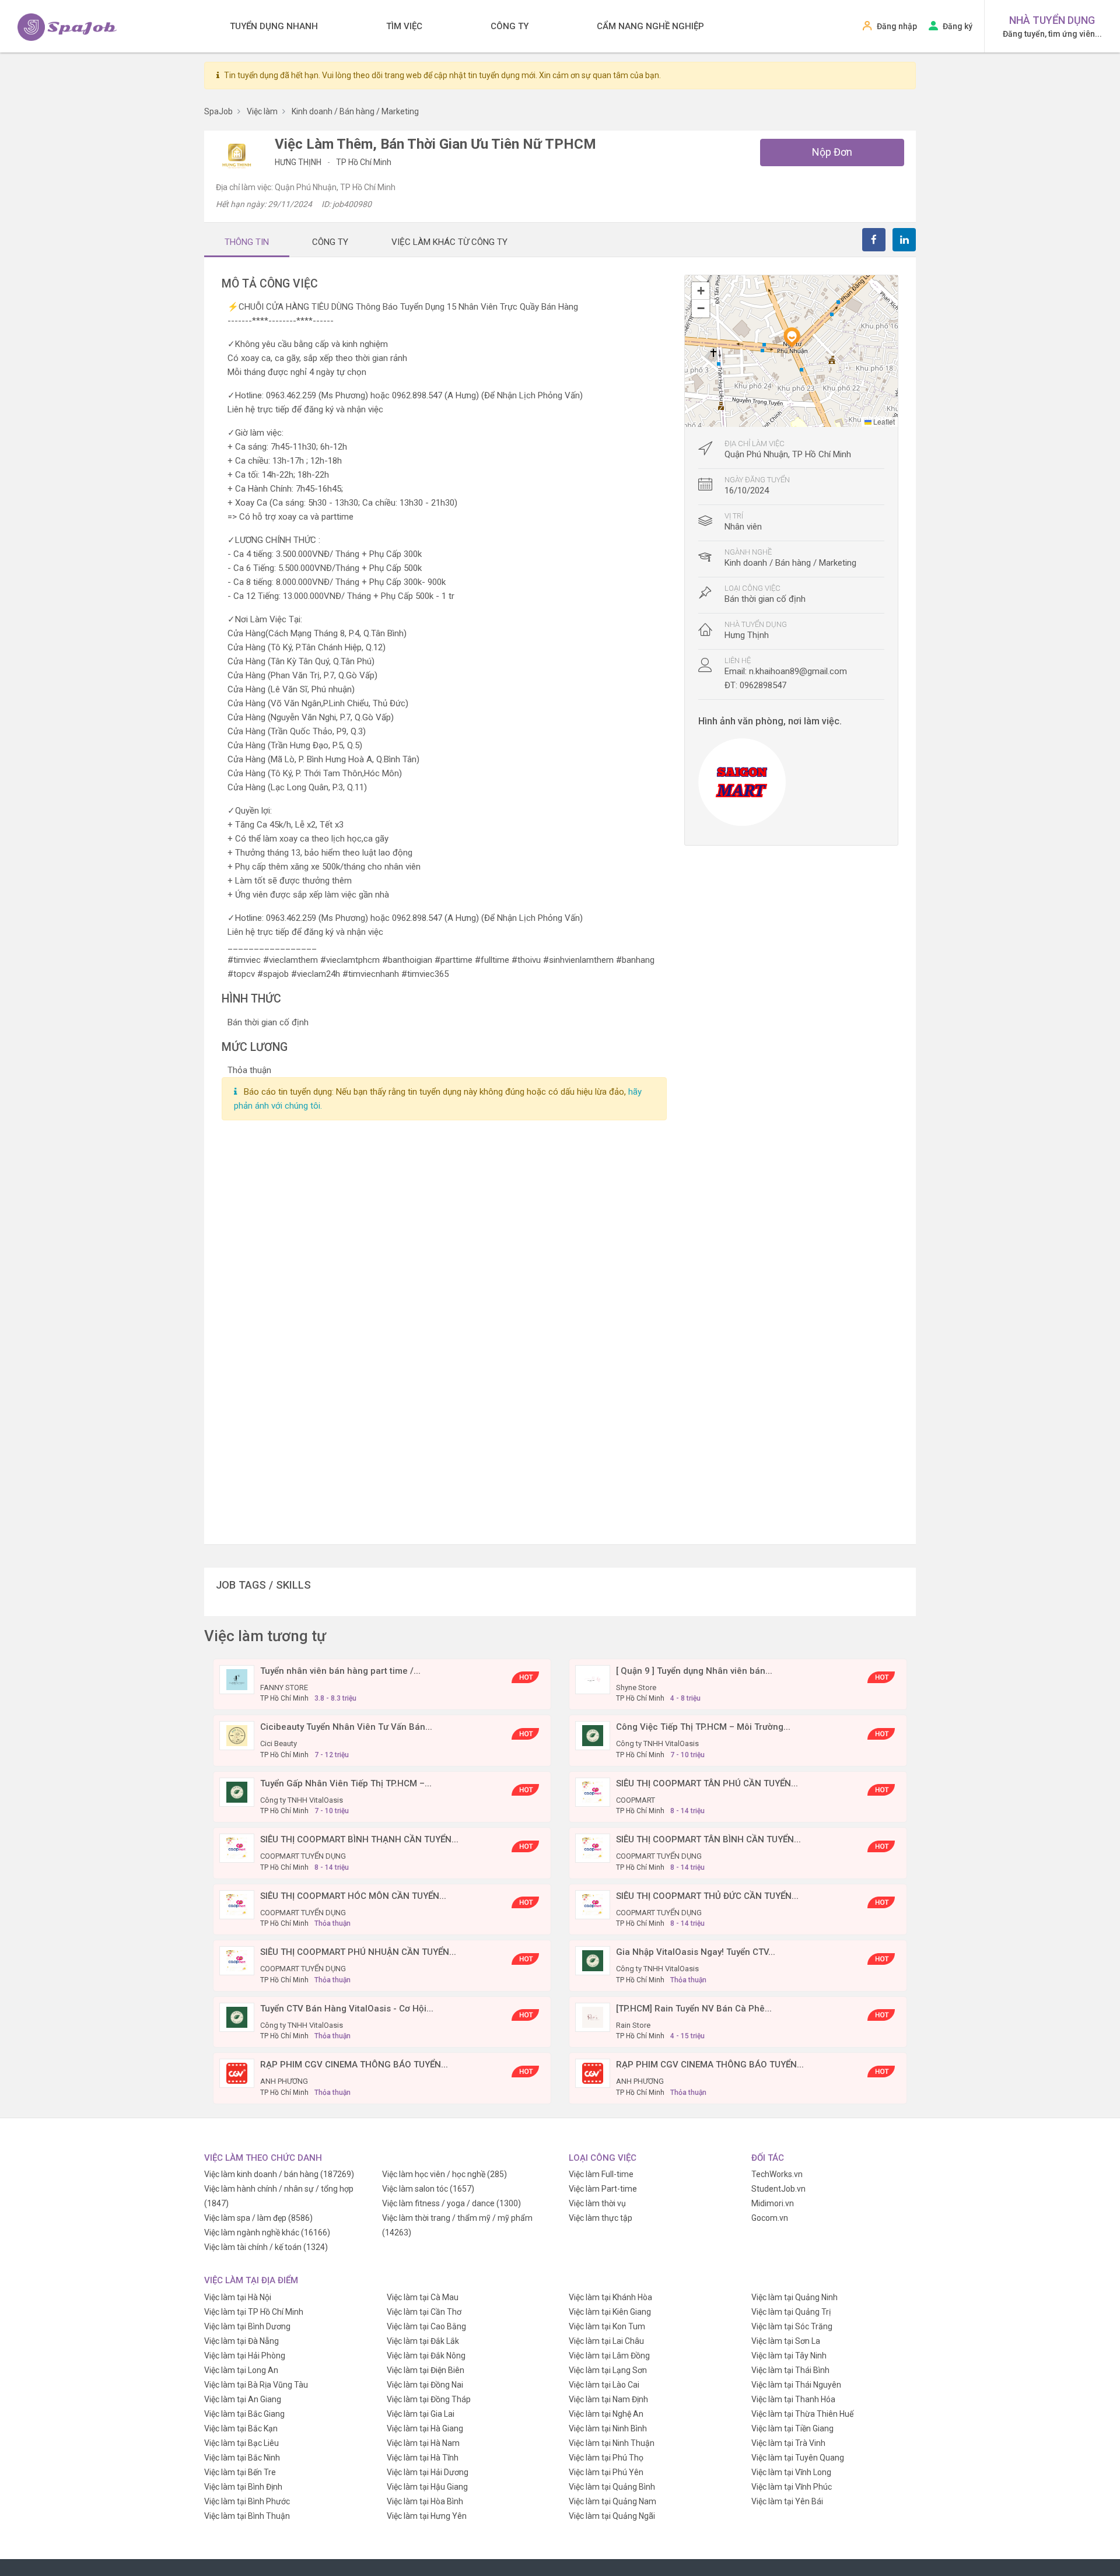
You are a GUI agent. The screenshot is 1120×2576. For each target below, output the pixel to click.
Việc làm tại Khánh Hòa (610, 2297)
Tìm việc (404, 26)
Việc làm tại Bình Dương (247, 2326)
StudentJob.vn (778, 2189)
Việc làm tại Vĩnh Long (791, 2472)
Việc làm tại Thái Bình (790, 2370)
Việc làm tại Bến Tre (240, 2472)
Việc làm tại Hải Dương (428, 2472)
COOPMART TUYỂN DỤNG (303, 1856)
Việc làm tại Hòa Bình (425, 2501)
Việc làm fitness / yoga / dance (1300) (452, 2203)
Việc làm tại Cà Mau (423, 2297)
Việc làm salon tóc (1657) (428, 2189)
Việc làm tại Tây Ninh (789, 2356)
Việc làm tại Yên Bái (787, 2501)
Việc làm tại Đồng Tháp (429, 2399)
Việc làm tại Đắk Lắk (423, 2341)
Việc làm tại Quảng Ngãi (612, 2516)
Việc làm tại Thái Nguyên (796, 2385)
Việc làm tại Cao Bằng (426, 2326)
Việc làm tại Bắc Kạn (241, 2428)
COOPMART (636, 1800)
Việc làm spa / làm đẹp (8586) (258, 2218)
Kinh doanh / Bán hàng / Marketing (790, 563)
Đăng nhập (897, 26)
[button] (792, 337)
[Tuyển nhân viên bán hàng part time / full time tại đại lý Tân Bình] (237, 1679)
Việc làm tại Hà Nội (238, 2297)
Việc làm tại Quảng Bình (612, 2487)
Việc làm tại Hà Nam (423, 2443)
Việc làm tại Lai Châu (606, 2341)
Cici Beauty (279, 1743)
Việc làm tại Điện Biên (426, 2370)
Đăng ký (958, 26)
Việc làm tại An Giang (243, 2399)
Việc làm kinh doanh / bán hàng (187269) (279, 2174)
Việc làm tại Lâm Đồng (609, 2356)
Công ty (510, 26)
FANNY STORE (284, 1687)
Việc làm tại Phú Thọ (606, 2458)
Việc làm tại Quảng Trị (791, 2312)
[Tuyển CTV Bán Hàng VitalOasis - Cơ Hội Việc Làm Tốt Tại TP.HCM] (237, 2017)
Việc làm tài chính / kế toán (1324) (266, 2247)
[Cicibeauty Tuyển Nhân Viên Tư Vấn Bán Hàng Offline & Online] (237, 1735)
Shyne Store (636, 1687)
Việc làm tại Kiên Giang (610, 2312)
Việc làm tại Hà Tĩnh (423, 2458)
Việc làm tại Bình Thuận (247, 2516)
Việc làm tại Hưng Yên (427, 2516)
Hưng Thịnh (299, 162)
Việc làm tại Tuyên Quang (798, 2458)
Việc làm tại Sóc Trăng (792, 2326)
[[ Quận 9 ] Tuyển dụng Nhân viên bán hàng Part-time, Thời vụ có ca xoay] (593, 1679)
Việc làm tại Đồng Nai (425, 2385)
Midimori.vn (773, 2203)
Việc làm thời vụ (597, 2203)
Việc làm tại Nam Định (608, 2399)
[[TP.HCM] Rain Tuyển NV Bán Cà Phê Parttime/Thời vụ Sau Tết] (593, 2017)
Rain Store (633, 2025)
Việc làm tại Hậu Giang (427, 2487)
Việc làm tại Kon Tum (607, 2326)
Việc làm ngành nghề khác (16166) (267, 2232)
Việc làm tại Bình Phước (247, 2501)
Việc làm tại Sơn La (786, 2341)
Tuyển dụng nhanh (274, 26)
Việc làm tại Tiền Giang (792, 2428)
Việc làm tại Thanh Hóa (793, 2399)
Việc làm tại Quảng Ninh (794, 2297)
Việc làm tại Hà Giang (425, 2428)
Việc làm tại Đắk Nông (426, 2356)
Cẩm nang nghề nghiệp (650, 26)
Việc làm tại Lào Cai (604, 2385)
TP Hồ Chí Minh (364, 162)
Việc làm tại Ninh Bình (608, 2428)
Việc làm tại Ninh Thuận (612, 2443)
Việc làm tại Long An (241, 2370)
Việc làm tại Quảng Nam (612, 2501)
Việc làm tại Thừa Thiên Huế (802, 2414)
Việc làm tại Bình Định (243, 2487)
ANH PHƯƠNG (284, 2081)
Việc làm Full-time (601, 2174)
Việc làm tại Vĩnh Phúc (792, 2487)
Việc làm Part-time (603, 2189)
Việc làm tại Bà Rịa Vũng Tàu (256, 2385)
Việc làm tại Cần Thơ (424, 2312)
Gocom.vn (770, 2218)
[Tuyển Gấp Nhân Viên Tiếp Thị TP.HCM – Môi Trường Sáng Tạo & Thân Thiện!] (237, 1792)
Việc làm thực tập (601, 2218)
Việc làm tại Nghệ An (606, 2414)
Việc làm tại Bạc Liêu (242, 2443)
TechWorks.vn (777, 2174)
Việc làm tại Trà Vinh (788, 2443)
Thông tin (247, 242)
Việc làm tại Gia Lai (421, 2414)
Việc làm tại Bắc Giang (244, 2414)
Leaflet (883, 421)
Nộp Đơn (832, 152)
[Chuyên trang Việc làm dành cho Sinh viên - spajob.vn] (67, 27)
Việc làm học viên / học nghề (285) (444, 2174)
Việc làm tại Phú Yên (606, 2472)
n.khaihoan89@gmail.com (798, 671)
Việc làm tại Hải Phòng (245, 2356)
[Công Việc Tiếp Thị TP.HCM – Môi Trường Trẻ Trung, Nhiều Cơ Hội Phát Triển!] (593, 1735)
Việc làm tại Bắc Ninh (242, 2458)
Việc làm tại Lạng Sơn (608, 2370)
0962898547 (763, 685)
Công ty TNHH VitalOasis (657, 1743)
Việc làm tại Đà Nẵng (242, 2341)
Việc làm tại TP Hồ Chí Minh (254, 2312)
